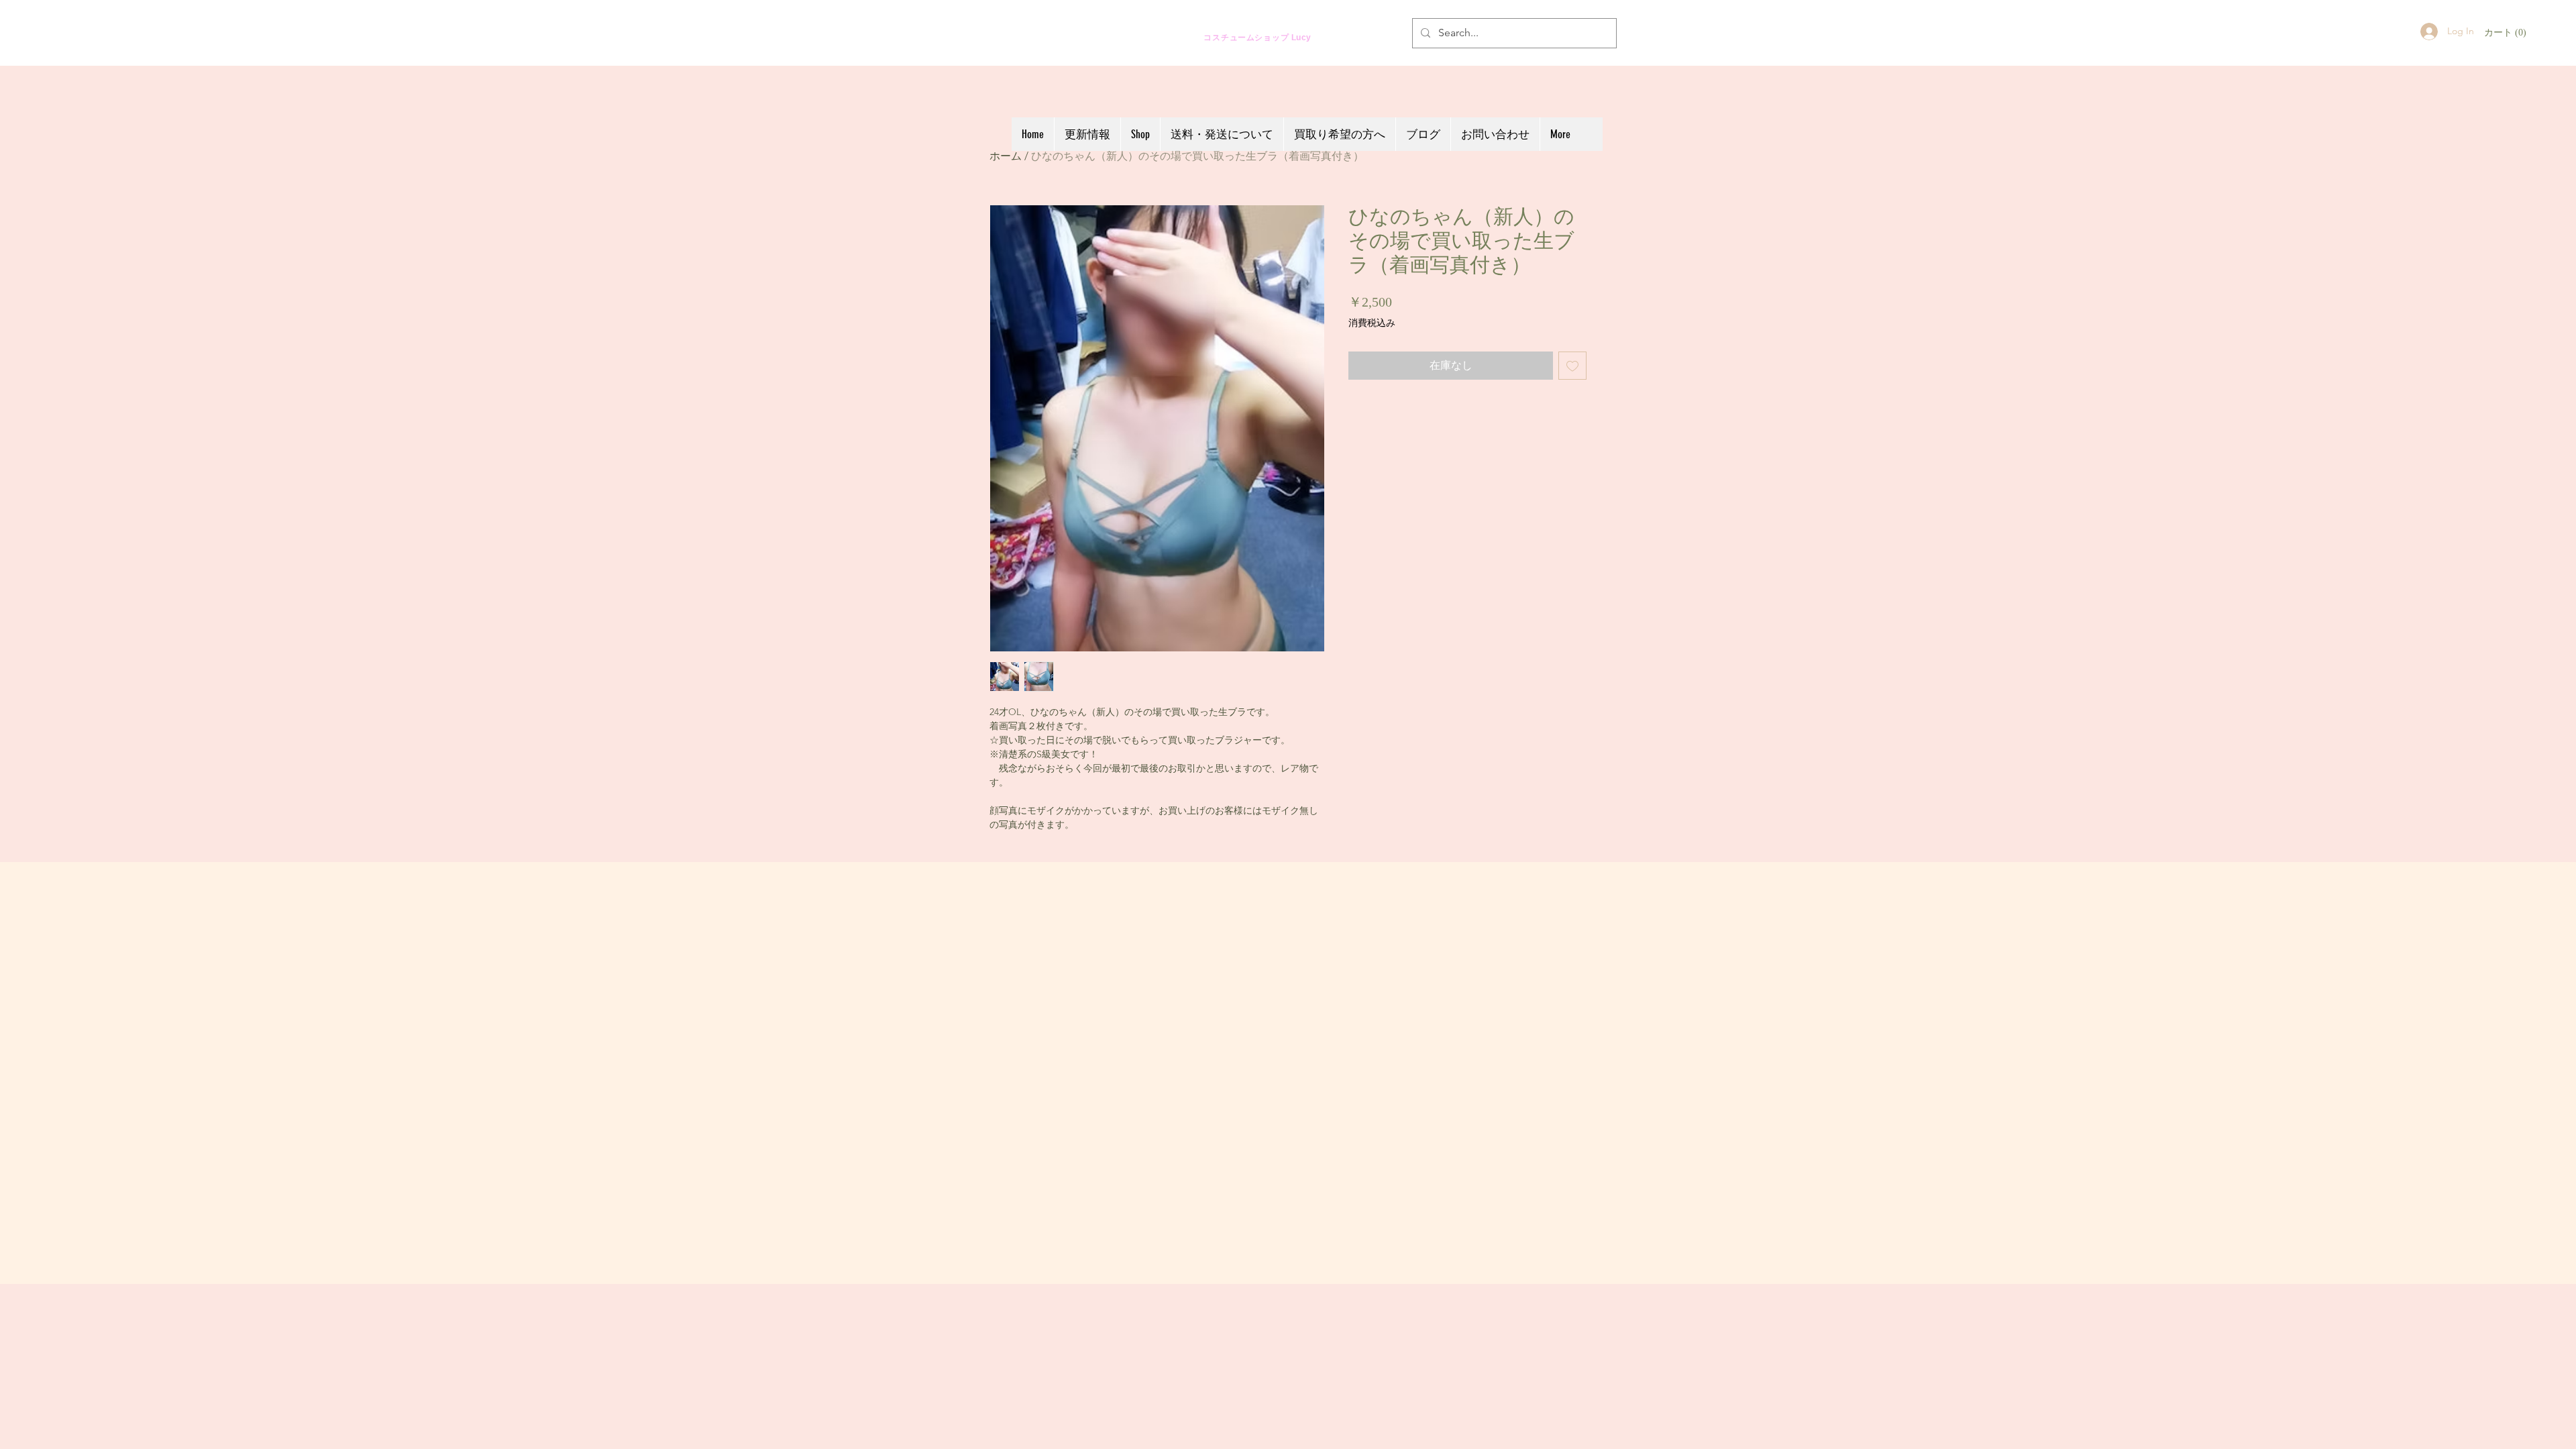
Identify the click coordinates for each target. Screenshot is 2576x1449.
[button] (2506, 32)
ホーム (1006, 156)
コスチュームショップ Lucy (1246, 37)
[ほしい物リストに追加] (1572, 366)
